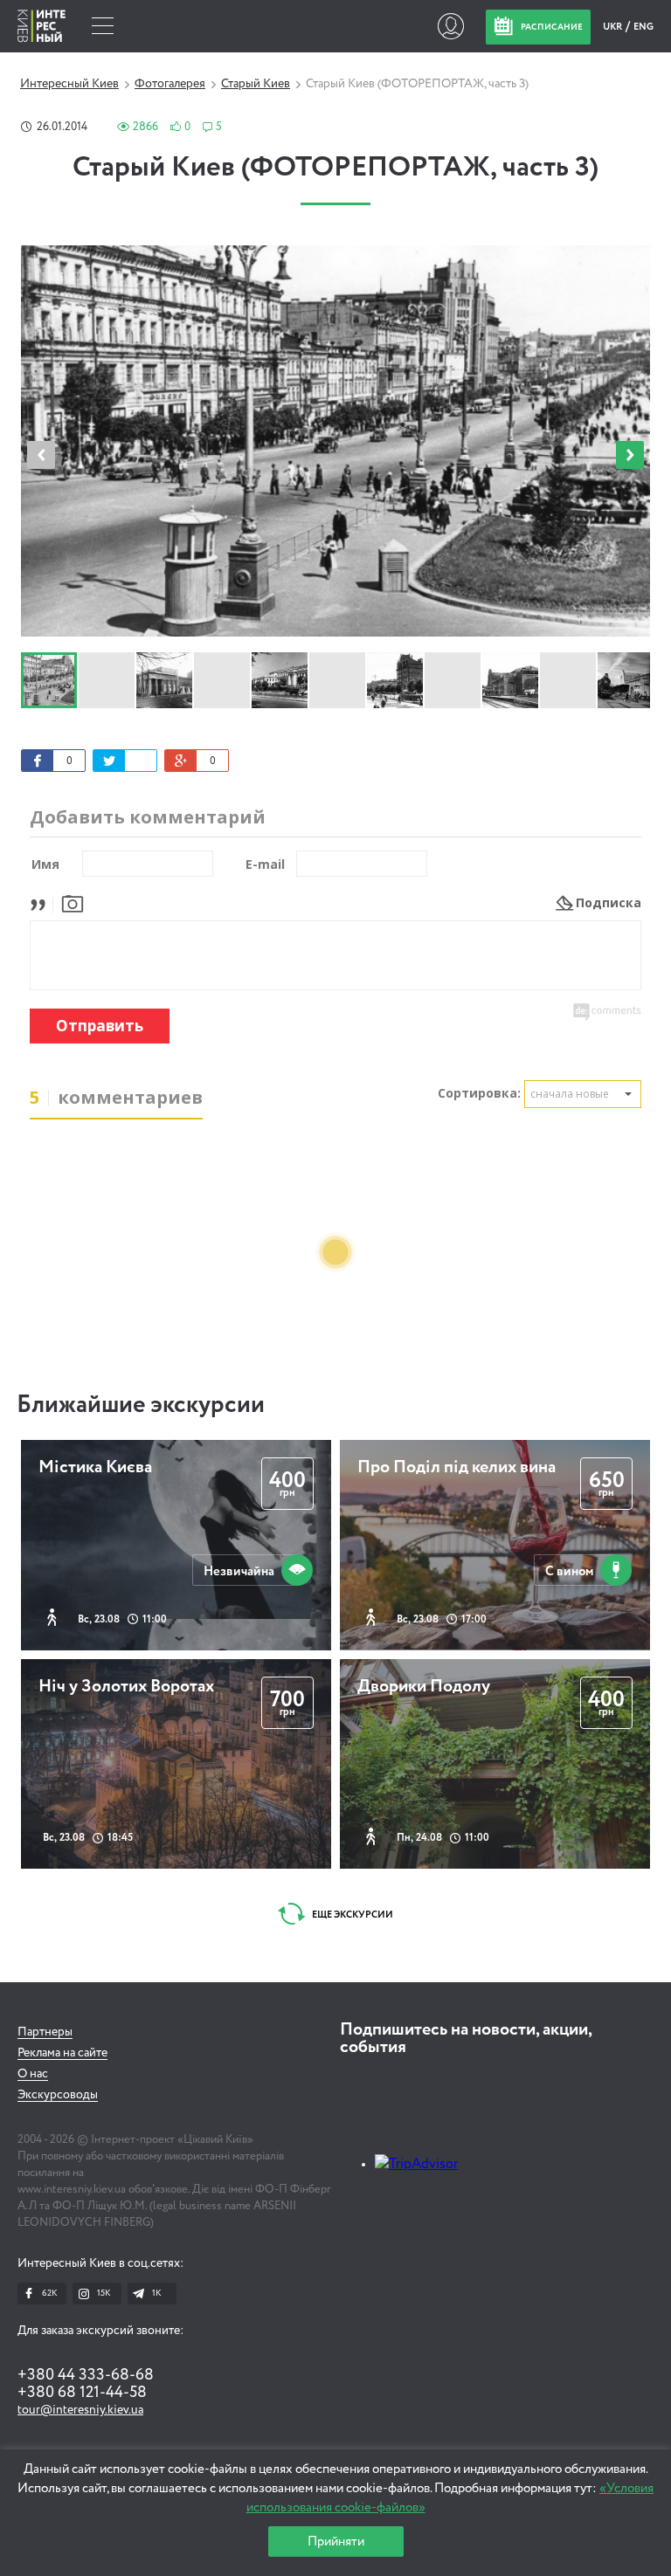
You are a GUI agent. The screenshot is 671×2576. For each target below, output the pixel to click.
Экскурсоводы (58, 2095)
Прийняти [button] (336, 2542)
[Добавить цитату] (42, 902)
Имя (45, 864)
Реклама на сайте (62, 2053)
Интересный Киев (69, 84)
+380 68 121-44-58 (82, 2393)
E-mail (265, 864)
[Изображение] (73, 902)
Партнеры (45, 2032)
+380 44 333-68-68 (86, 2375)
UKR (613, 27)
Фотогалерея (170, 84)
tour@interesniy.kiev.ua (80, 2410)
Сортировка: (479, 1093)
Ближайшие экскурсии (141, 1405)
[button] (630, 455)
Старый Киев (256, 84)
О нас (33, 2074)
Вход (450, 26)
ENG (643, 27)
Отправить (100, 1026)
